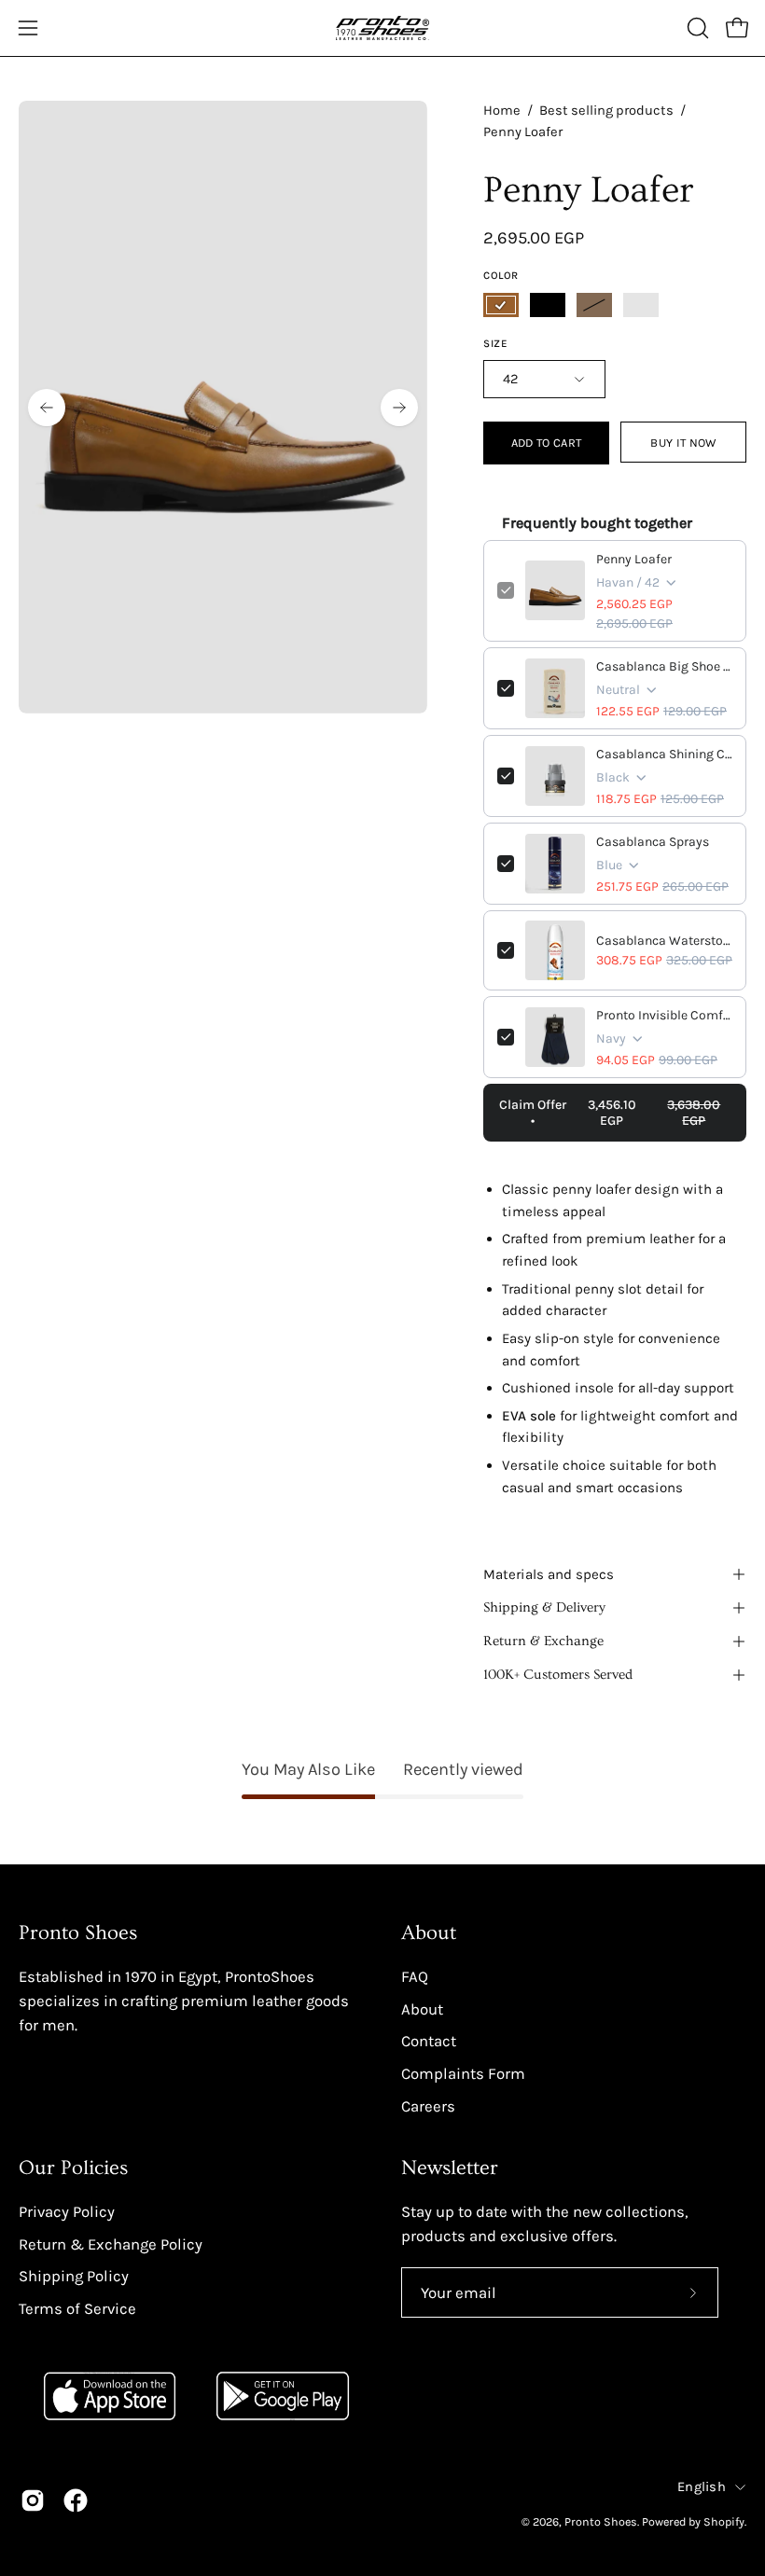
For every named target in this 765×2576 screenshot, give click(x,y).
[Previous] (47, 408)
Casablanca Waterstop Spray (664, 941)
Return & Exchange (543, 1641)
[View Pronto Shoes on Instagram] (33, 2500)
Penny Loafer (634, 559)
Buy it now (683, 443)
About (429, 1933)
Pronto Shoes (601, 2521)
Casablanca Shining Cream (664, 754)
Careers (428, 2105)
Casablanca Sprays (653, 842)
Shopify (724, 2521)
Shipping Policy (74, 2276)
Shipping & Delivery (544, 1607)
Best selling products (606, 111)
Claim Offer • (610, 1113)
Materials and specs (549, 1574)
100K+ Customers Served (558, 1675)
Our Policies (73, 2168)
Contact (429, 2041)
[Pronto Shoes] (382, 28)
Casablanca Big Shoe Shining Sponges (664, 666)
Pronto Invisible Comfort (664, 1015)
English (702, 2487)
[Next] (399, 408)
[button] (696, 28)
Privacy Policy (67, 2212)
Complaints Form (463, 2073)
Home (502, 111)
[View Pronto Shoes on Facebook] (76, 2500)
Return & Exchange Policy (111, 2244)
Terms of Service (77, 2309)
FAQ (415, 1977)
